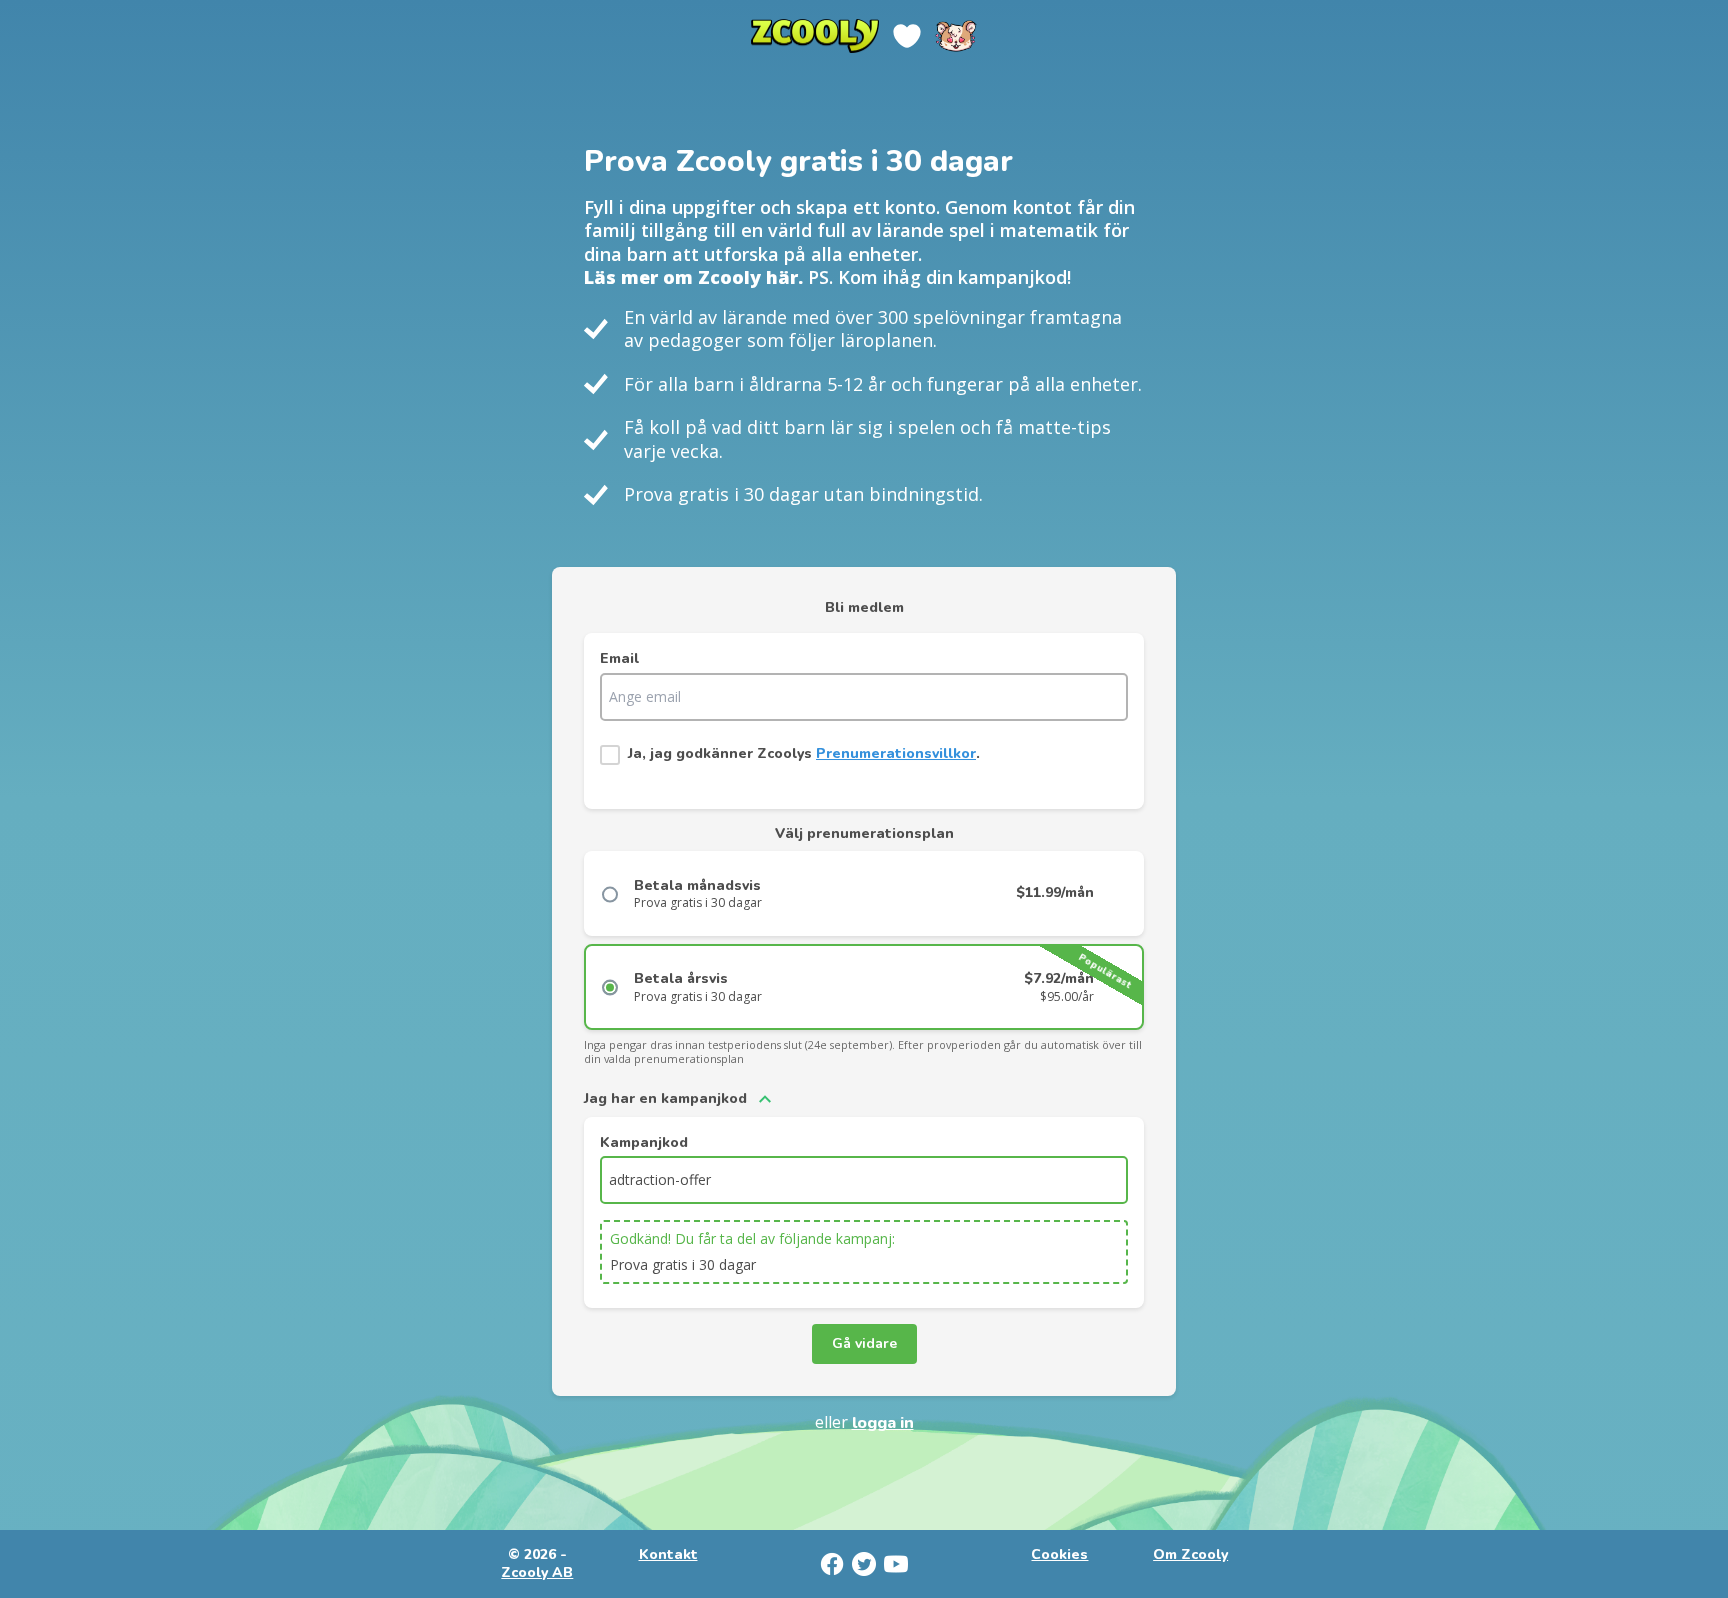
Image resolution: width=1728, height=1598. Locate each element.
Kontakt (668, 1555)
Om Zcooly (1190, 1555)
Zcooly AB (537, 1573)
